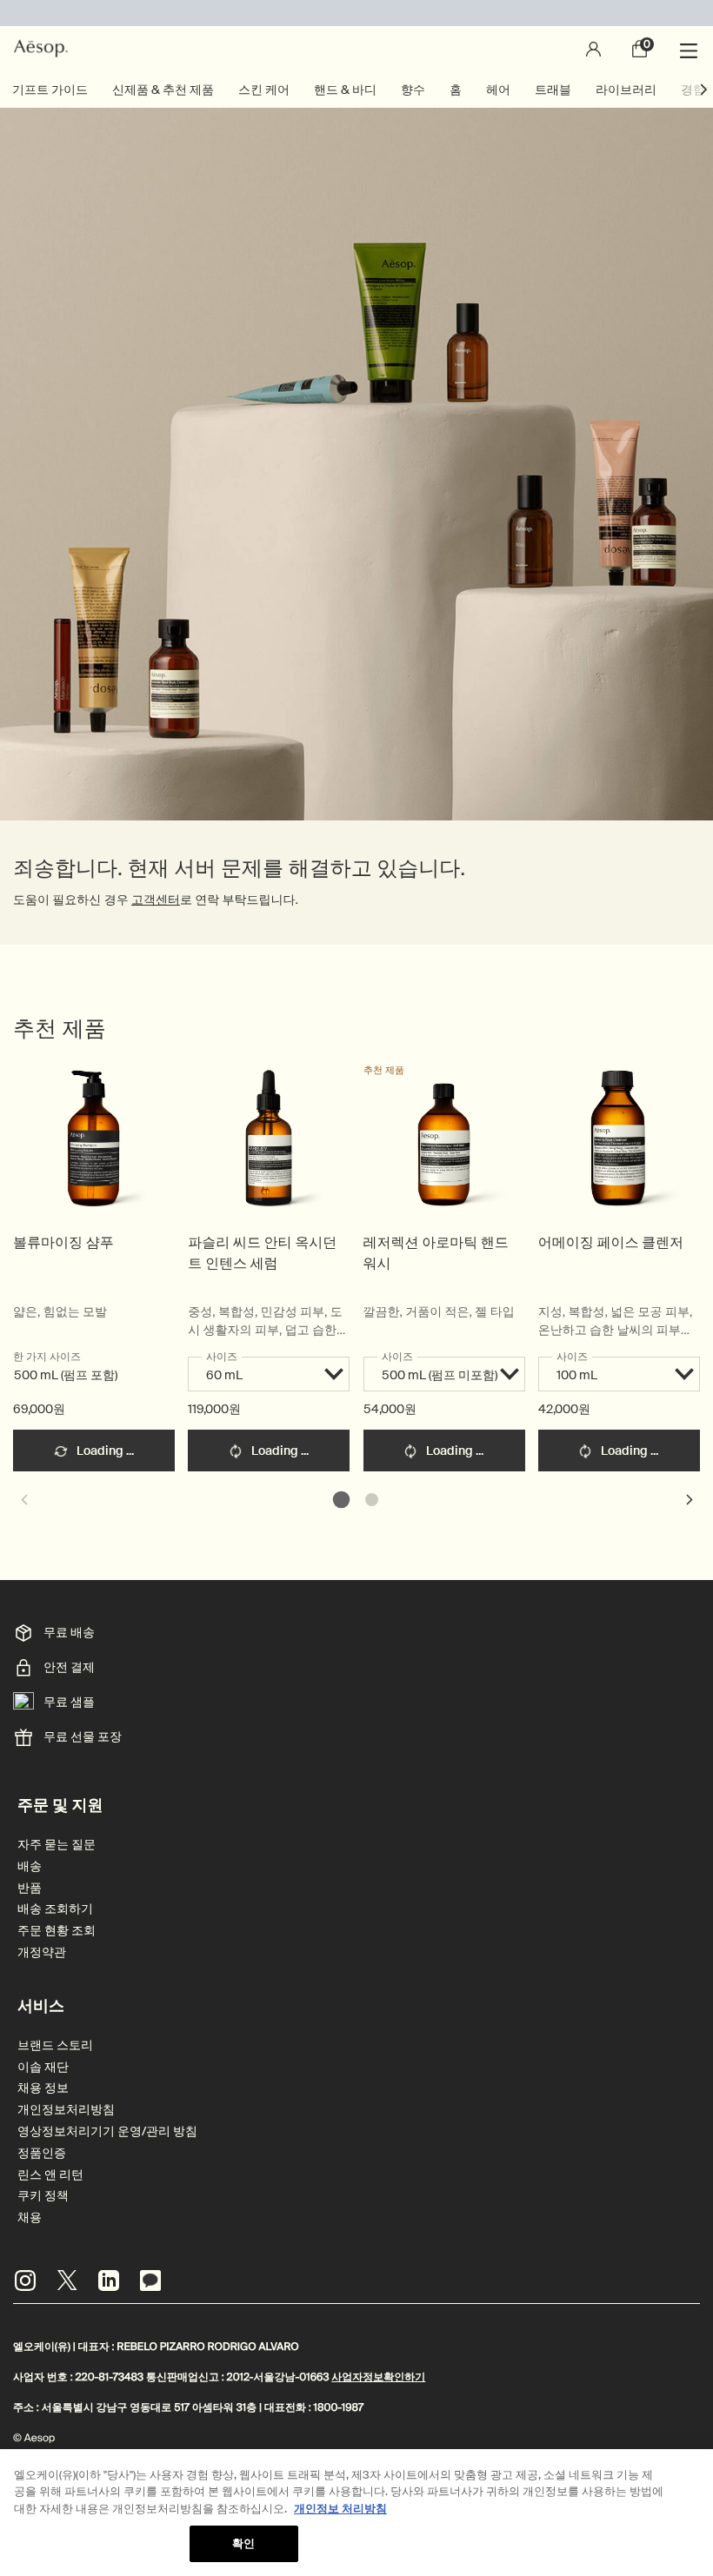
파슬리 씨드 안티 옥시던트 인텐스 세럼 (262, 1253)
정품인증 (42, 2153)
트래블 (553, 90)
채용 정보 (43, 2088)
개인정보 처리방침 (340, 2509)
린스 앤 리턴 (50, 2175)
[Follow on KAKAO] (150, 2281)
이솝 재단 (43, 2067)
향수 (413, 90)
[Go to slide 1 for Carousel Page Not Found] (341, 1500)
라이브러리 (626, 90)
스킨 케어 (264, 90)
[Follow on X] (67, 2281)
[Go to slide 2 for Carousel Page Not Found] (372, 1500)
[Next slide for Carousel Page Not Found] (690, 1499)
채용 (30, 2217)
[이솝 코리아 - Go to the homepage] (41, 49)
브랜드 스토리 (55, 2045)
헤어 (498, 90)
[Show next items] (704, 90)
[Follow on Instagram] (25, 2281)
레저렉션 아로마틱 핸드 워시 (436, 1253)
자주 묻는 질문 (57, 1845)
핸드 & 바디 (345, 90)
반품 (30, 1888)
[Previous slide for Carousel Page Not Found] (23, 1499)
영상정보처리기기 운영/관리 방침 (107, 2131)
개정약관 (42, 1952)
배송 (30, 1866)
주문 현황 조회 (57, 1931)
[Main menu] (691, 49)
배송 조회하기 (55, 1909)
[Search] (546, 49)
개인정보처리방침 (66, 2110)
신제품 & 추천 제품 (163, 90)
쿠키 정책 (43, 2196)
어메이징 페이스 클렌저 (611, 1242)
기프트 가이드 (50, 90)
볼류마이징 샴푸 (63, 1242)
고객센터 (156, 900)
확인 (243, 2543)
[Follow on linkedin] (109, 2281)
